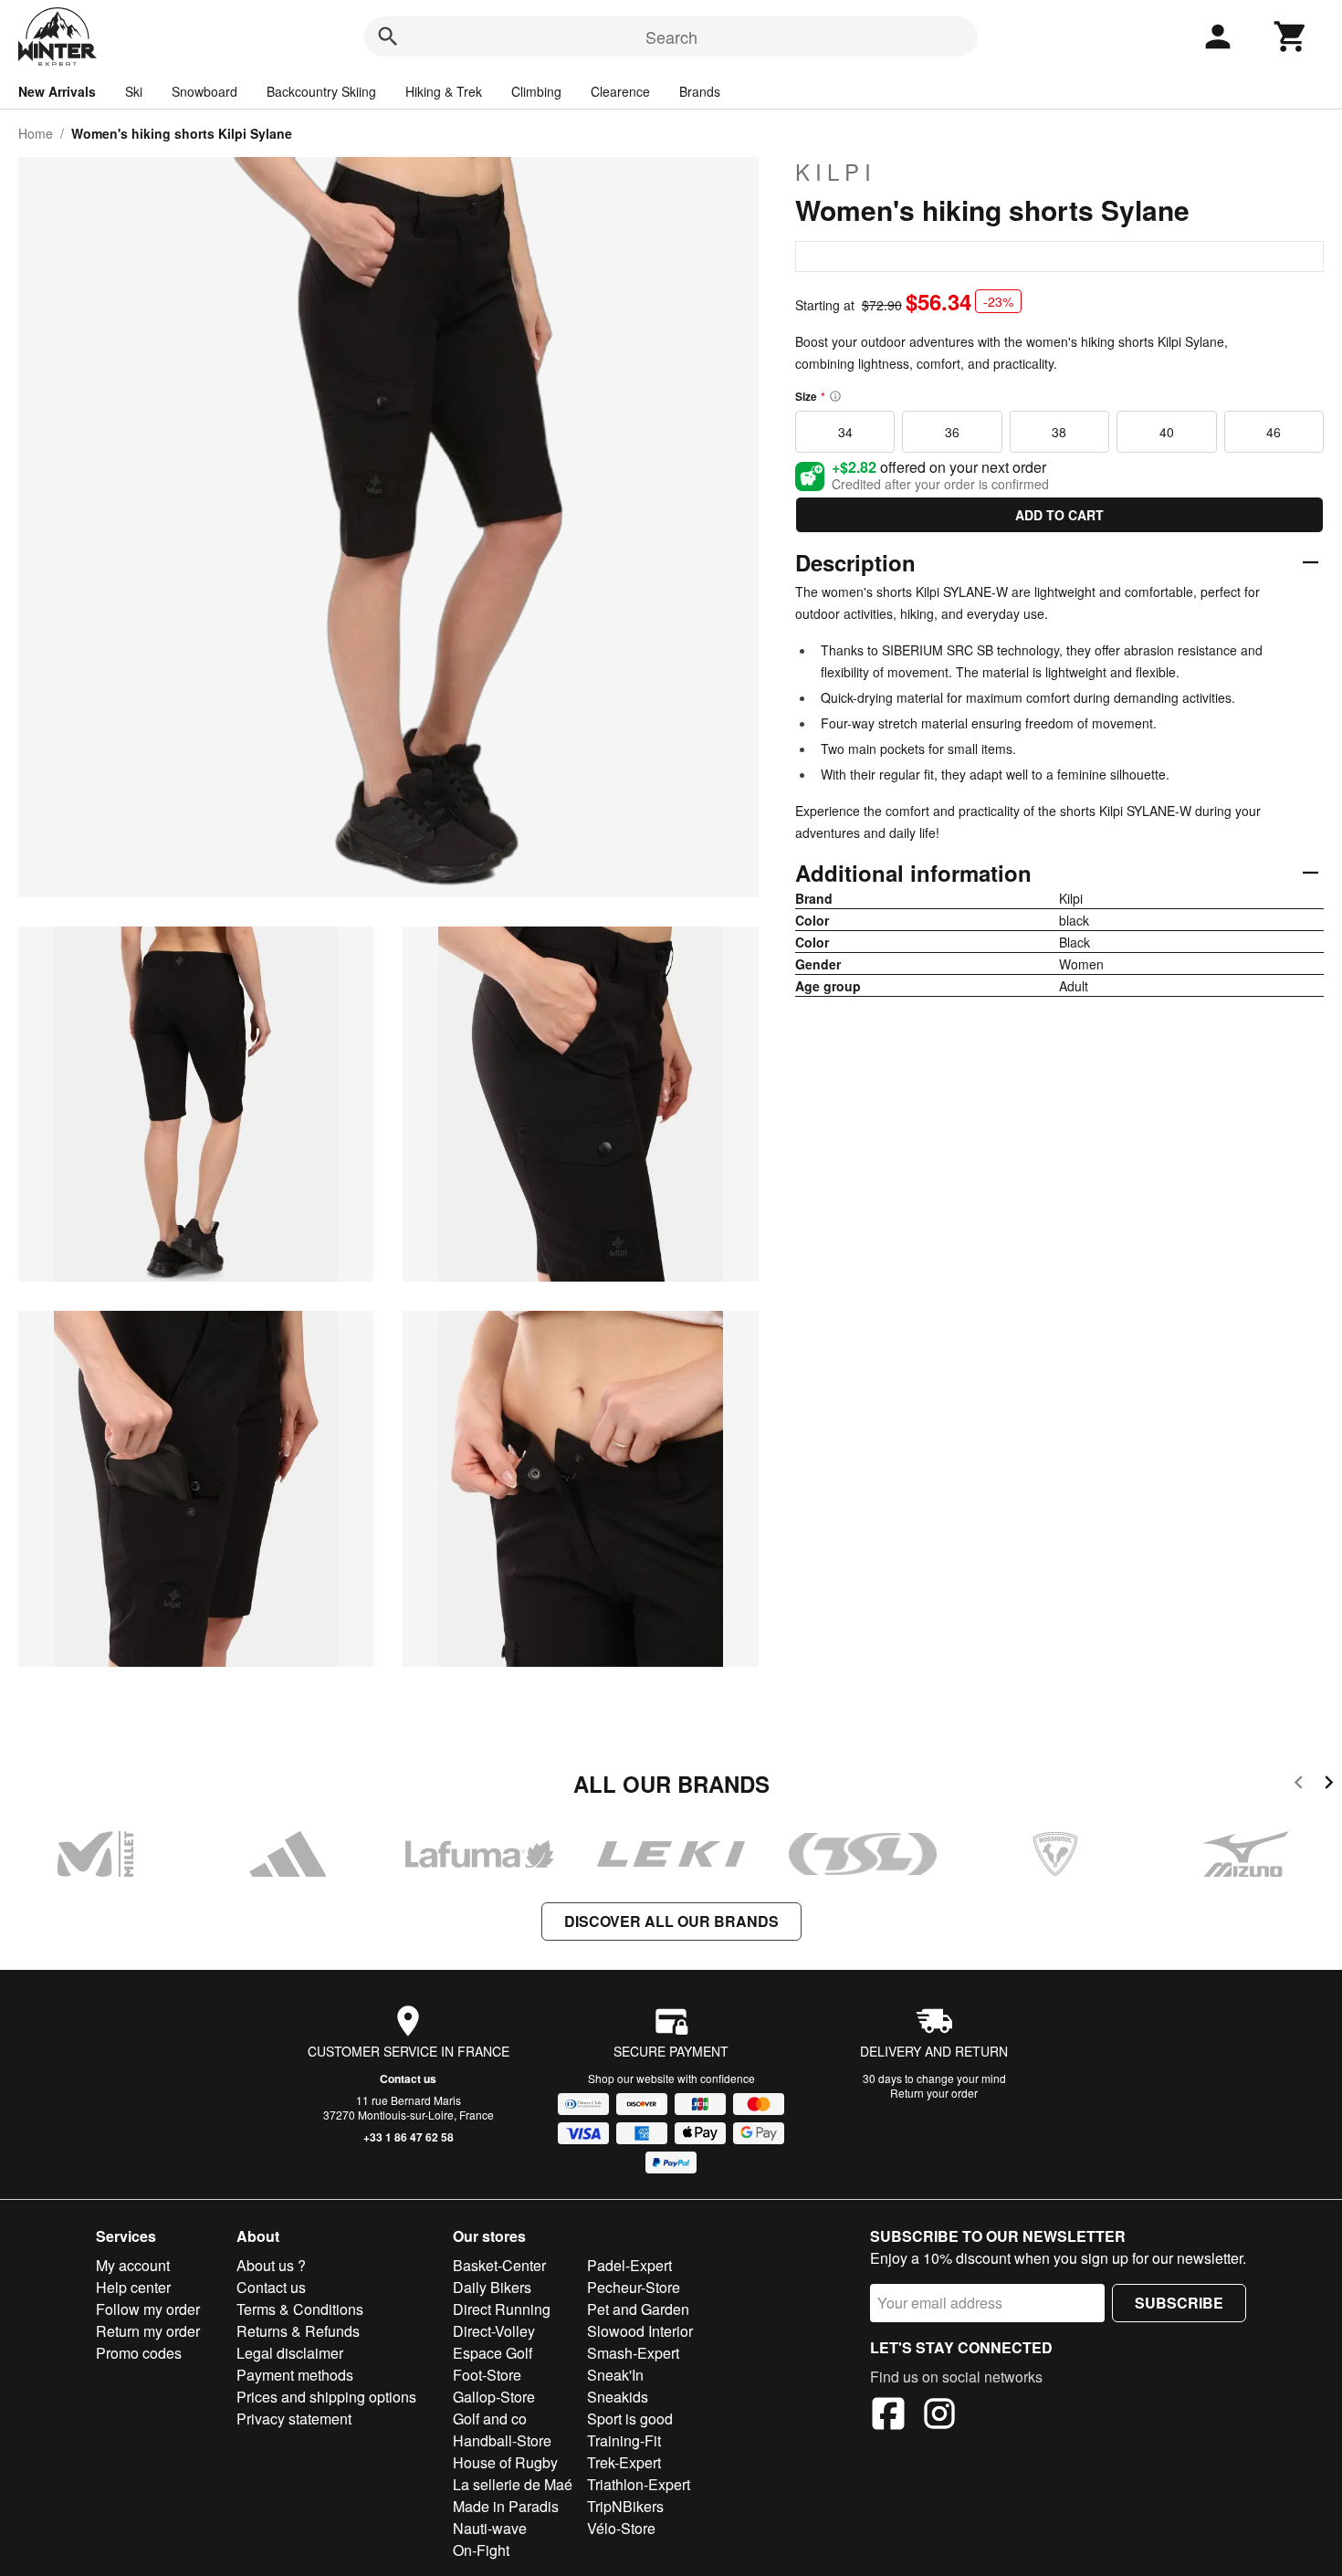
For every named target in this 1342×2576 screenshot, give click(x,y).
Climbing (536, 91)
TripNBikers (625, 2506)
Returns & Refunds (298, 2331)
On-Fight (481, 2550)
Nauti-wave (490, 2528)
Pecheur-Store (634, 2287)
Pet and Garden (638, 2309)
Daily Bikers (492, 2287)
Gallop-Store (494, 2397)
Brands (700, 91)
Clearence (620, 91)
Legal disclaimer (290, 2353)
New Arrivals (57, 91)
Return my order (148, 2331)
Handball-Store (502, 2440)
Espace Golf (493, 2353)
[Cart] (1291, 37)
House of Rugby (505, 2462)
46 (1274, 432)
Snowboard (204, 91)
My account (133, 2265)
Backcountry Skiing (321, 91)
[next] (1329, 1785)
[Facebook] (888, 2416)
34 (845, 432)
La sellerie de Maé (513, 2484)
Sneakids (618, 2397)
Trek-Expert (624, 2462)
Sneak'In (615, 2375)
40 (1167, 432)
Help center (133, 2287)
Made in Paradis (506, 2506)
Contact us (408, 2079)
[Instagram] (939, 2416)
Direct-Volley (494, 2331)
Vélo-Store (621, 2528)
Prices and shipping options (326, 2397)
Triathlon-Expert (639, 2484)
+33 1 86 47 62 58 (409, 2137)
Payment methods (295, 2375)
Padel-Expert (629, 2265)
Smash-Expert (633, 2353)
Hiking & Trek (444, 91)
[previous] (1299, 1785)
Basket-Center (499, 2265)
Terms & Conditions (300, 2309)
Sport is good (630, 2419)
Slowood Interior (640, 2331)
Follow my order (148, 2309)
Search (671, 37)
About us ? (271, 2265)
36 (952, 432)
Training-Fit (624, 2440)
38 (1059, 432)
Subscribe (1179, 2303)
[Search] (388, 37)
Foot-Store (487, 2375)
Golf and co (490, 2419)
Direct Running (502, 2309)
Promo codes (139, 2353)
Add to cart (1059, 515)
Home (36, 133)
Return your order (934, 2093)
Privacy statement (294, 2419)
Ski (134, 91)
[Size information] (835, 396)
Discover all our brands (671, 1921)
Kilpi (836, 172)
